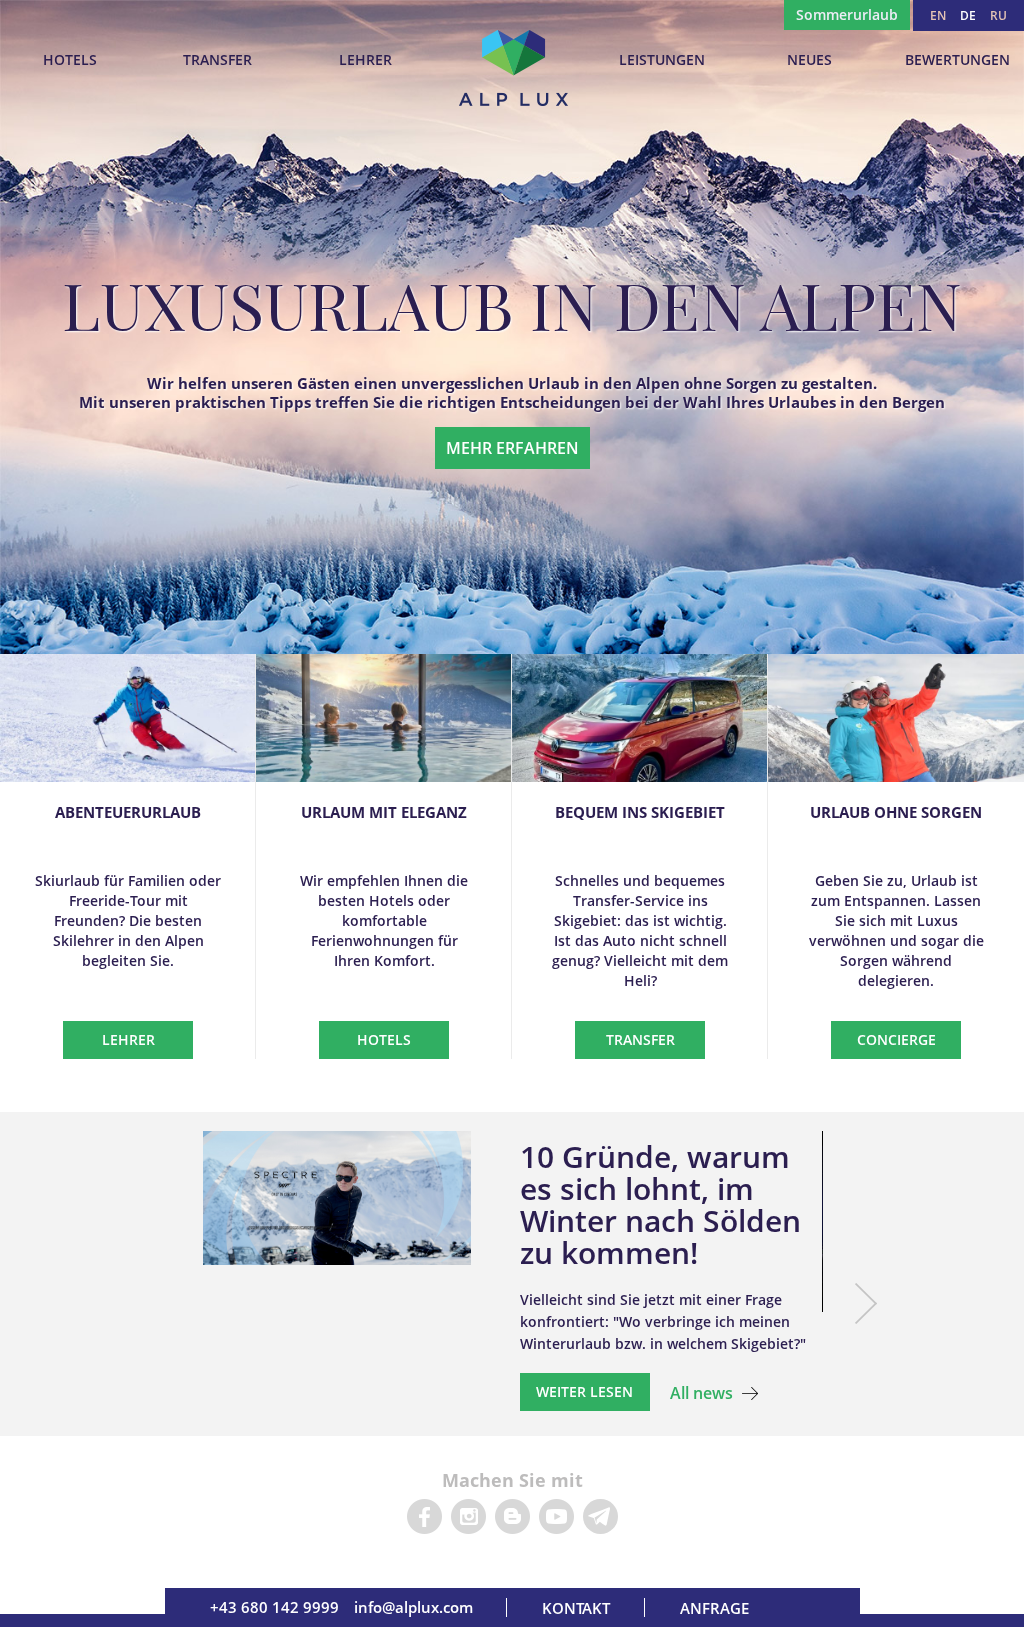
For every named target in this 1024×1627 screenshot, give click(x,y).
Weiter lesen (584, 1391)
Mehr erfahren (512, 448)
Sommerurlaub (847, 14)
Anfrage (714, 1608)
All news (701, 1393)
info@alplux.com (413, 1607)
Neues (809, 59)
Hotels (70, 59)
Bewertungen (957, 59)
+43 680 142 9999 (274, 1607)
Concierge (896, 1039)
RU (998, 15)
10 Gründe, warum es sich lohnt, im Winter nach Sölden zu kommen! (660, 1204)
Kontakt (576, 1608)
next (865, 1303)
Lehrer (365, 59)
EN (938, 15)
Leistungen (662, 59)
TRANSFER (217, 59)
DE (968, 15)
